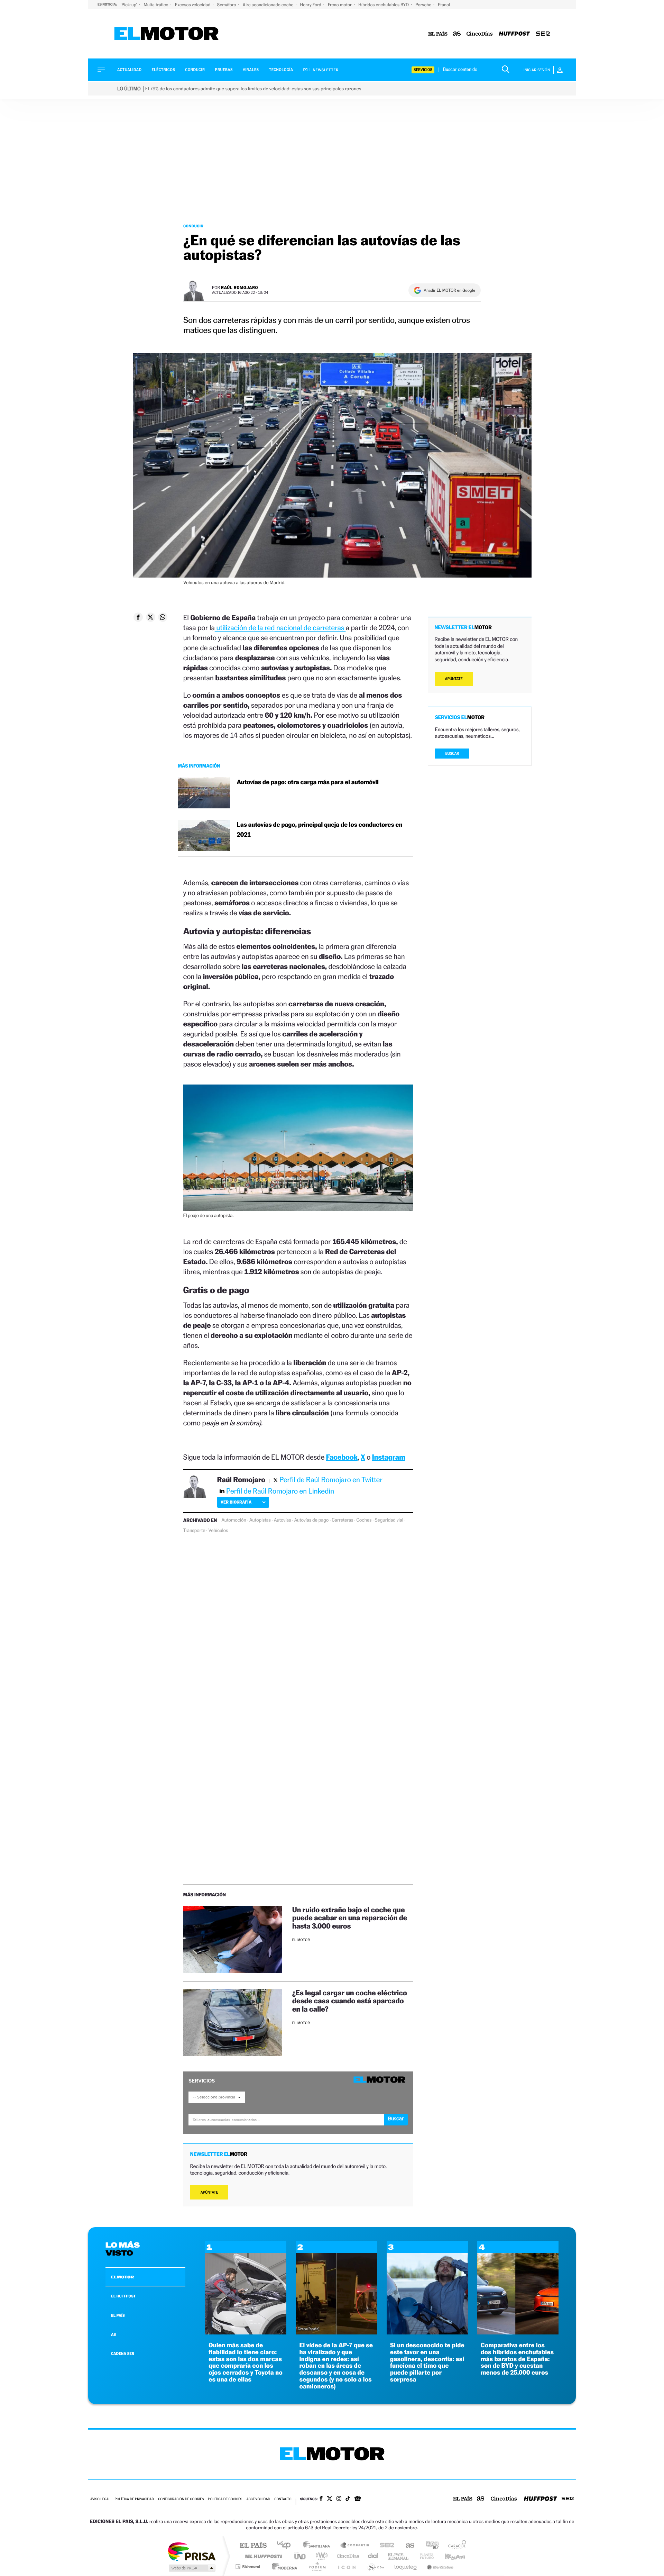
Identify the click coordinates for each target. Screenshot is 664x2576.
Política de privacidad (134, 2499)
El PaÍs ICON (347, 2566)
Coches (364, 1520)
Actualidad (129, 70)
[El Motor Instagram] (339, 2499)
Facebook (342, 1457)
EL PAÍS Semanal (399, 2556)
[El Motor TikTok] (348, 2499)
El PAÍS (253, 2546)
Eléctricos (163, 70)
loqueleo (406, 2566)
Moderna (283, 2566)
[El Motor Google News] (358, 2499)
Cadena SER (385, 2546)
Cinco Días (347, 2556)
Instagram (389, 1457)
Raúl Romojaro (239, 287)
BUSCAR (452, 754)
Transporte (194, 1531)
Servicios (423, 70)
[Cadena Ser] (543, 34)
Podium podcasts (317, 2566)
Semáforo (227, 5)
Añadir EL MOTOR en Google (449, 290)
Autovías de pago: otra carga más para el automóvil (308, 782)
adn (430, 2546)
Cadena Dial (373, 2556)
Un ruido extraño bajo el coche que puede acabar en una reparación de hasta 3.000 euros (350, 1918)
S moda (375, 2566)
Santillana (319, 2546)
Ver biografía (236, 1502)
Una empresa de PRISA (192, 2551)
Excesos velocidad (193, 5)
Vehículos (218, 1531)
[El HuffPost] (514, 34)
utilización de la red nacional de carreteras (280, 628)
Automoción (234, 1520)
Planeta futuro (424, 2556)
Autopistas (260, 1520)
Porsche (424, 5)
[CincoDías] (480, 34)
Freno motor (340, 5)
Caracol (455, 2546)
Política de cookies (225, 2499)
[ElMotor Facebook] (321, 2499)
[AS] (457, 34)
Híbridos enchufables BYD (384, 5)
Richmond (249, 2566)
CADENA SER (123, 2353)
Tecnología (281, 70)
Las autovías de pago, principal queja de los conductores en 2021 (320, 830)
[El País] (438, 34)
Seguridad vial (389, 1520)
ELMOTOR (122, 2277)
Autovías (283, 1520)
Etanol (444, 5)
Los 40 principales (286, 2546)
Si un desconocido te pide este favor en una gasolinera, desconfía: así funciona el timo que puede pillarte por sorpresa (427, 2362)
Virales (251, 70)
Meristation (439, 2566)
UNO (301, 2556)
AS (113, 2334)
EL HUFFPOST (123, 2296)
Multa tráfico (156, 5)
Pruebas (224, 70)
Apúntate (209, 2192)
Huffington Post (262, 2556)
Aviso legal (100, 2499)
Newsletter (325, 70)
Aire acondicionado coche (269, 5)
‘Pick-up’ (129, 5)
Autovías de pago (311, 1520)
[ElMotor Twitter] (330, 2499)
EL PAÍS (118, 2315)
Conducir (195, 70)
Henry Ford (311, 5)
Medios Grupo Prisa (191, 2568)
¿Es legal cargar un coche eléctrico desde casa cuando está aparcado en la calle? (350, 2001)
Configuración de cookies (181, 2499)
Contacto (283, 2499)
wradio (320, 2556)
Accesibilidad (258, 2499)
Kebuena (449, 2556)
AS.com (407, 2546)
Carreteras (342, 1520)
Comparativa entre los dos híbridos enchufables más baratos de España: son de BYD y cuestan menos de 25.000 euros (517, 2359)
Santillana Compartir (355, 2546)
